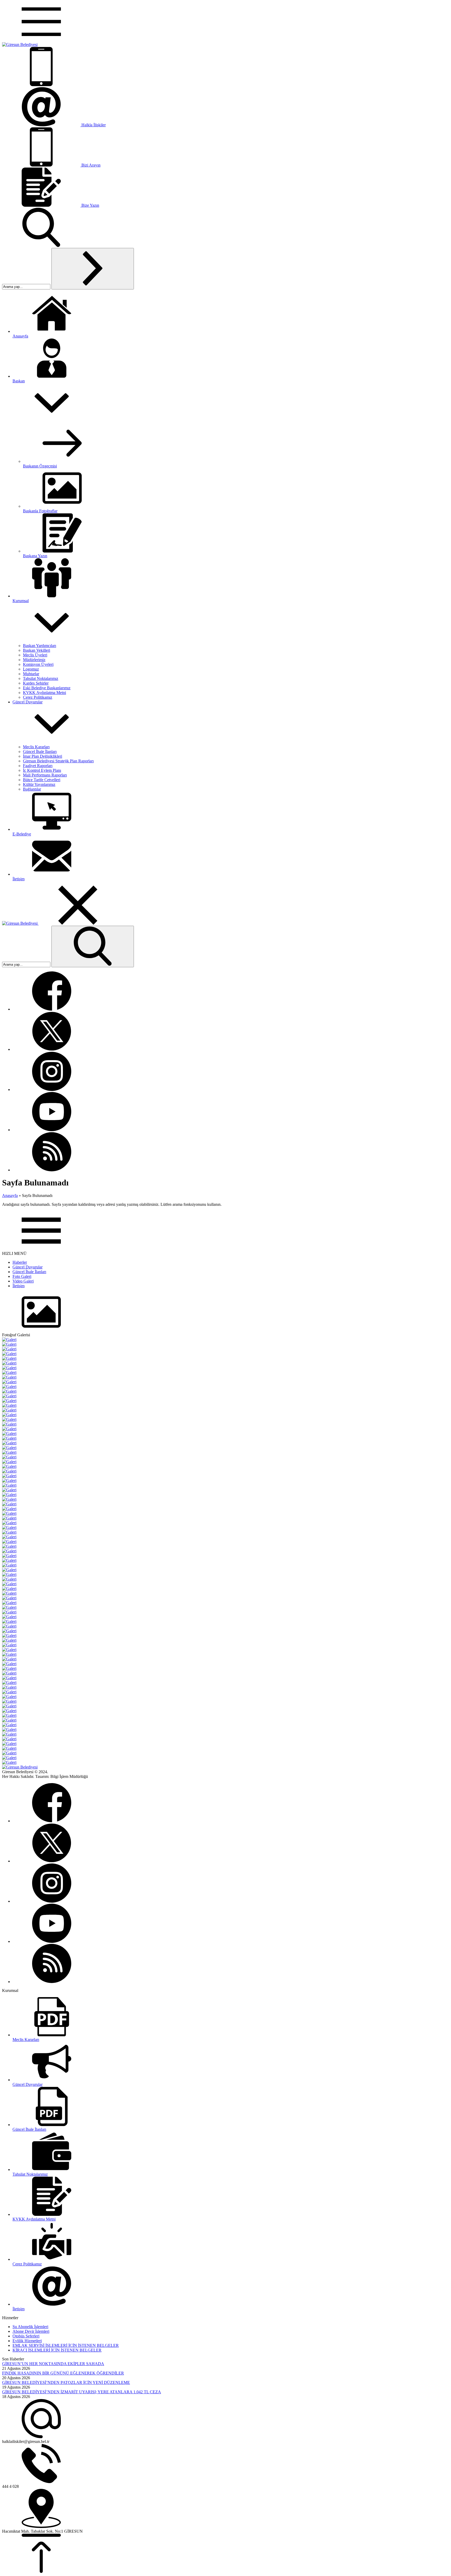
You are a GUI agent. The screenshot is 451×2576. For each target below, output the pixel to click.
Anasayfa (10, 1195)
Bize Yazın (90, 205)
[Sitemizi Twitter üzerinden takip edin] (52, 1049)
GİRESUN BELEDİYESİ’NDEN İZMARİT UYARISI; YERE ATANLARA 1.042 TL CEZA (82, 2392)
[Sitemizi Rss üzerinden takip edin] (52, 1170)
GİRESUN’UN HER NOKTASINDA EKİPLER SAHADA (53, 2364)
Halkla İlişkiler (94, 125)
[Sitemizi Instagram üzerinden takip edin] (52, 1090)
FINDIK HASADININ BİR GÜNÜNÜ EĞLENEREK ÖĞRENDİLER (63, 2373)
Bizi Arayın (91, 165)
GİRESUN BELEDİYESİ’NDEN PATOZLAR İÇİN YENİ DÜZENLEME (66, 2382)
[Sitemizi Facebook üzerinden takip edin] (52, 1009)
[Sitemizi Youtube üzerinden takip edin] (52, 1130)
